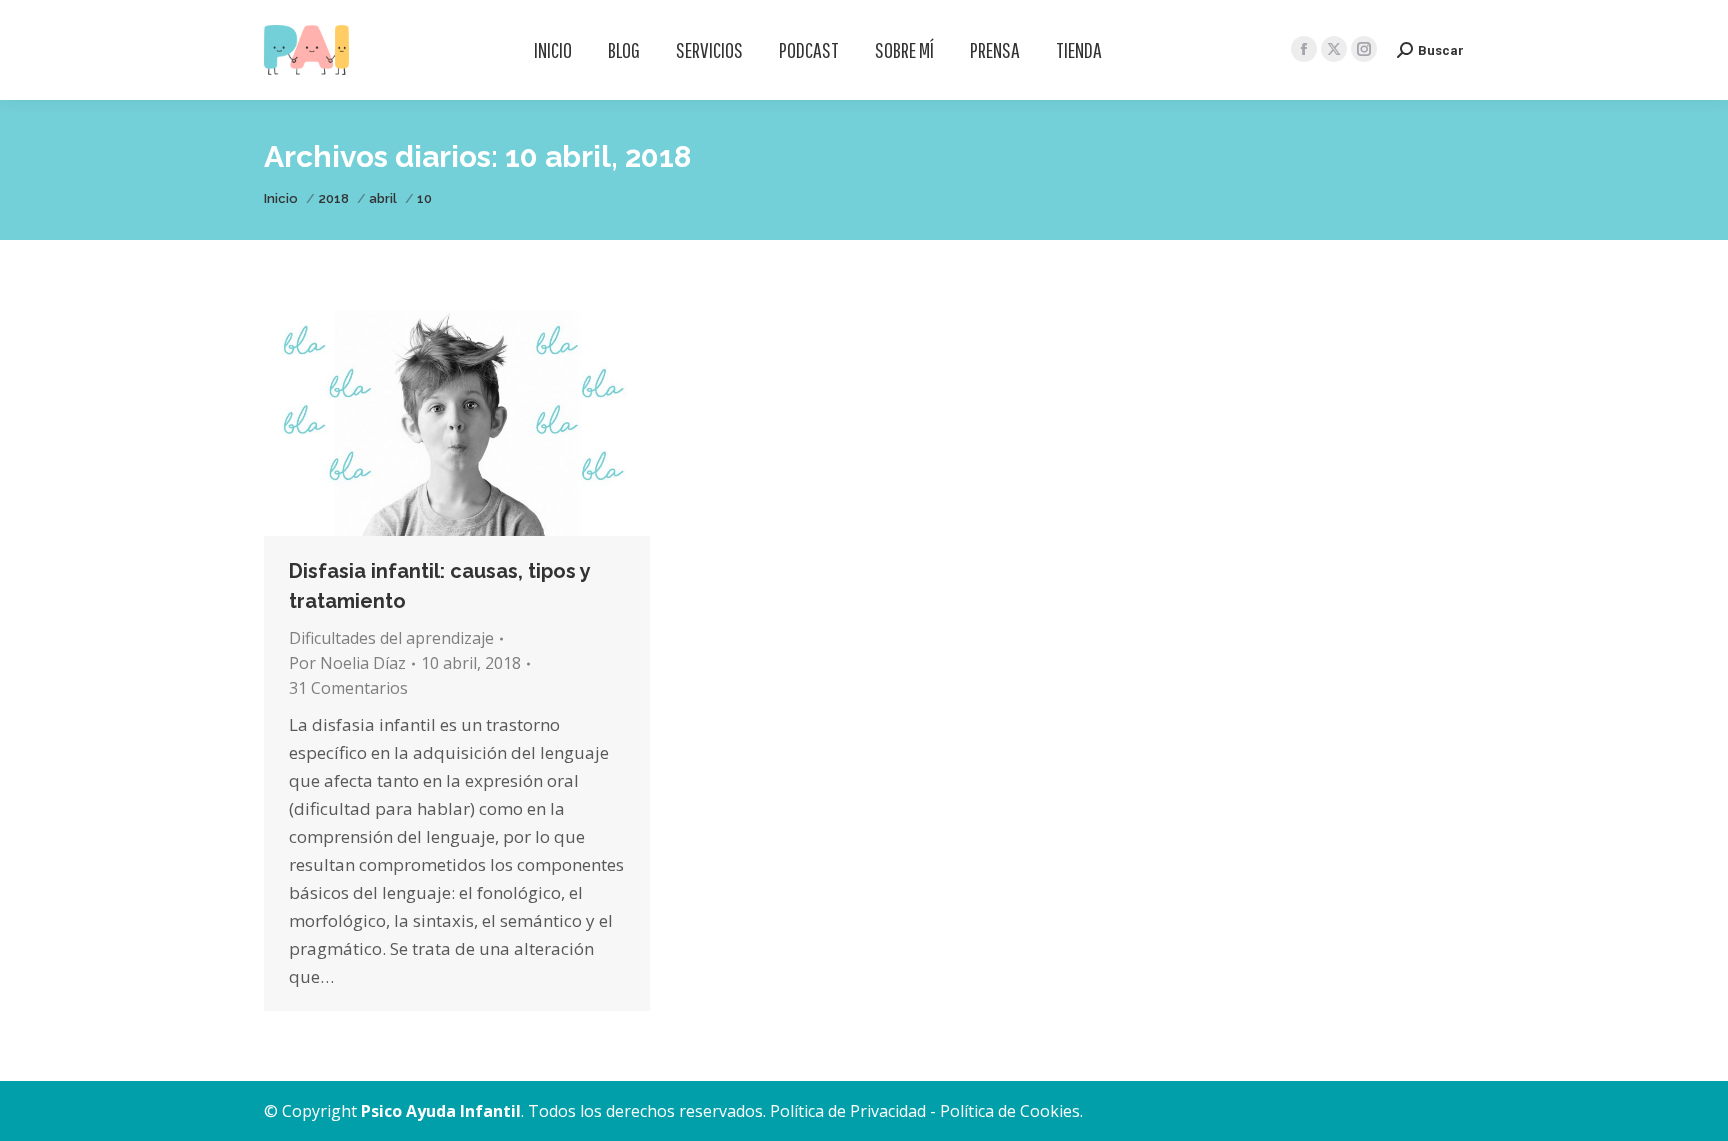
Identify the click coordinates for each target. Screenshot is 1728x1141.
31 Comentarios (348, 688)
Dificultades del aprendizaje (391, 638)
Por (347, 663)
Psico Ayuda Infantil (441, 1111)
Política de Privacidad (848, 1111)
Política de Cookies (1010, 1111)
